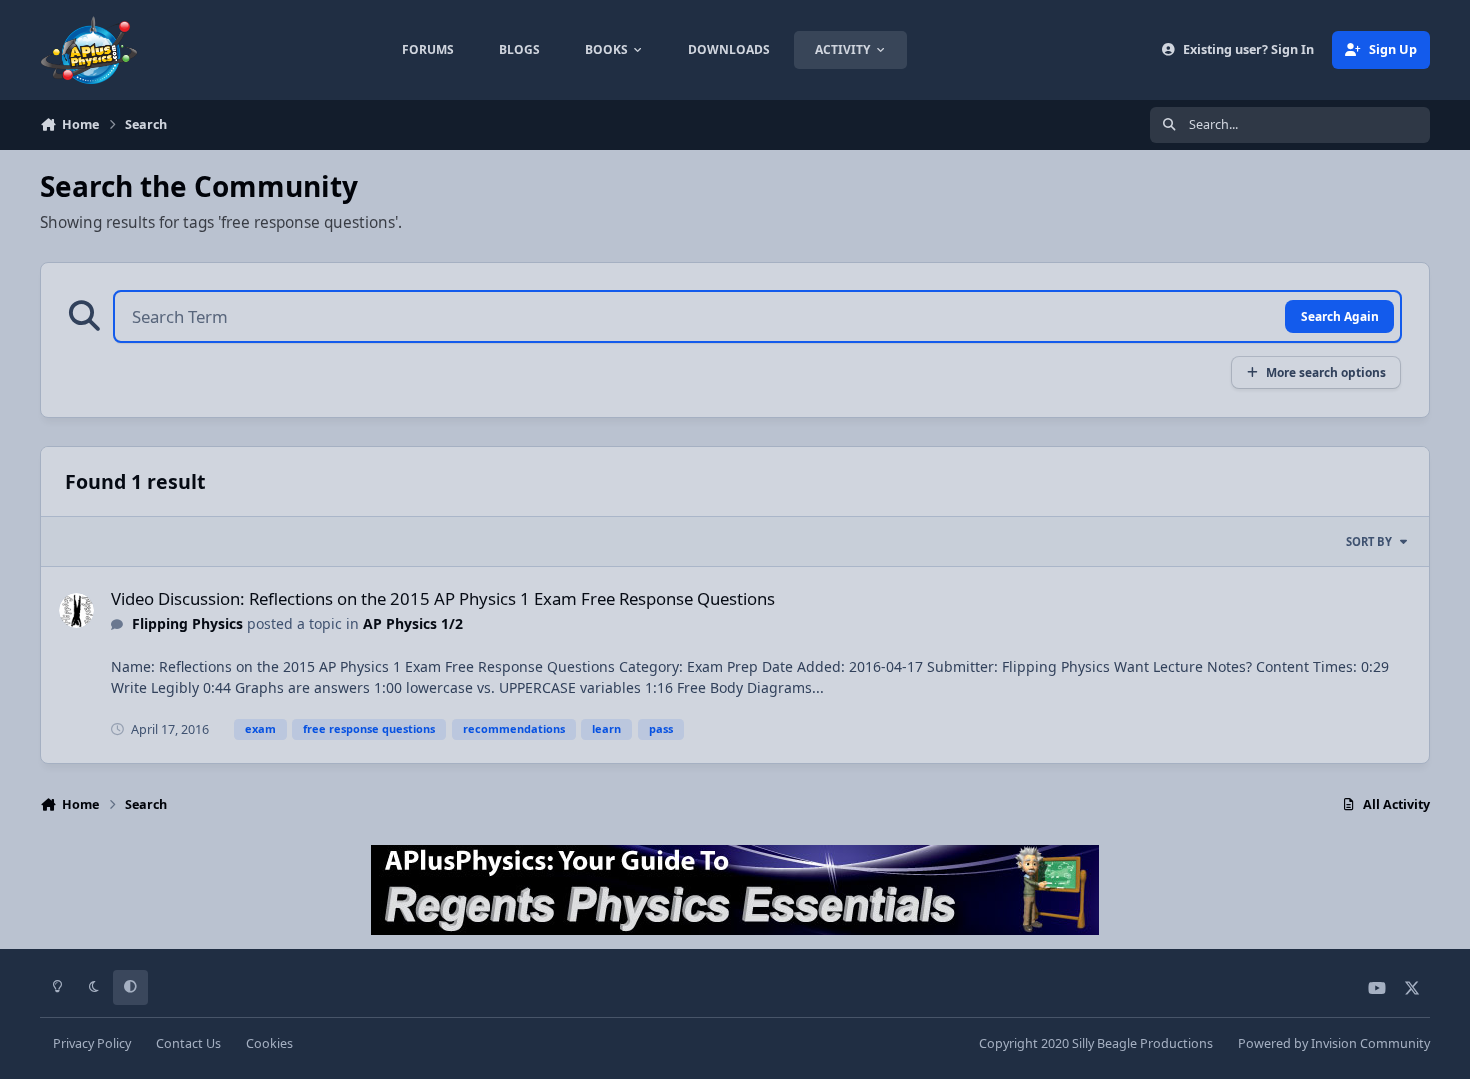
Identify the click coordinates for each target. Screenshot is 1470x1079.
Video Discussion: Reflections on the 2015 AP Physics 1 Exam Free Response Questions (443, 598)
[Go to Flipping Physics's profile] (76, 610)
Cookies (269, 1043)
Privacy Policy (92, 1043)
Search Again (1340, 316)
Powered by (1334, 1043)
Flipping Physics (187, 623)
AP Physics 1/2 (413, 623)
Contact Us (188, 1043)
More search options (1326, 372)
